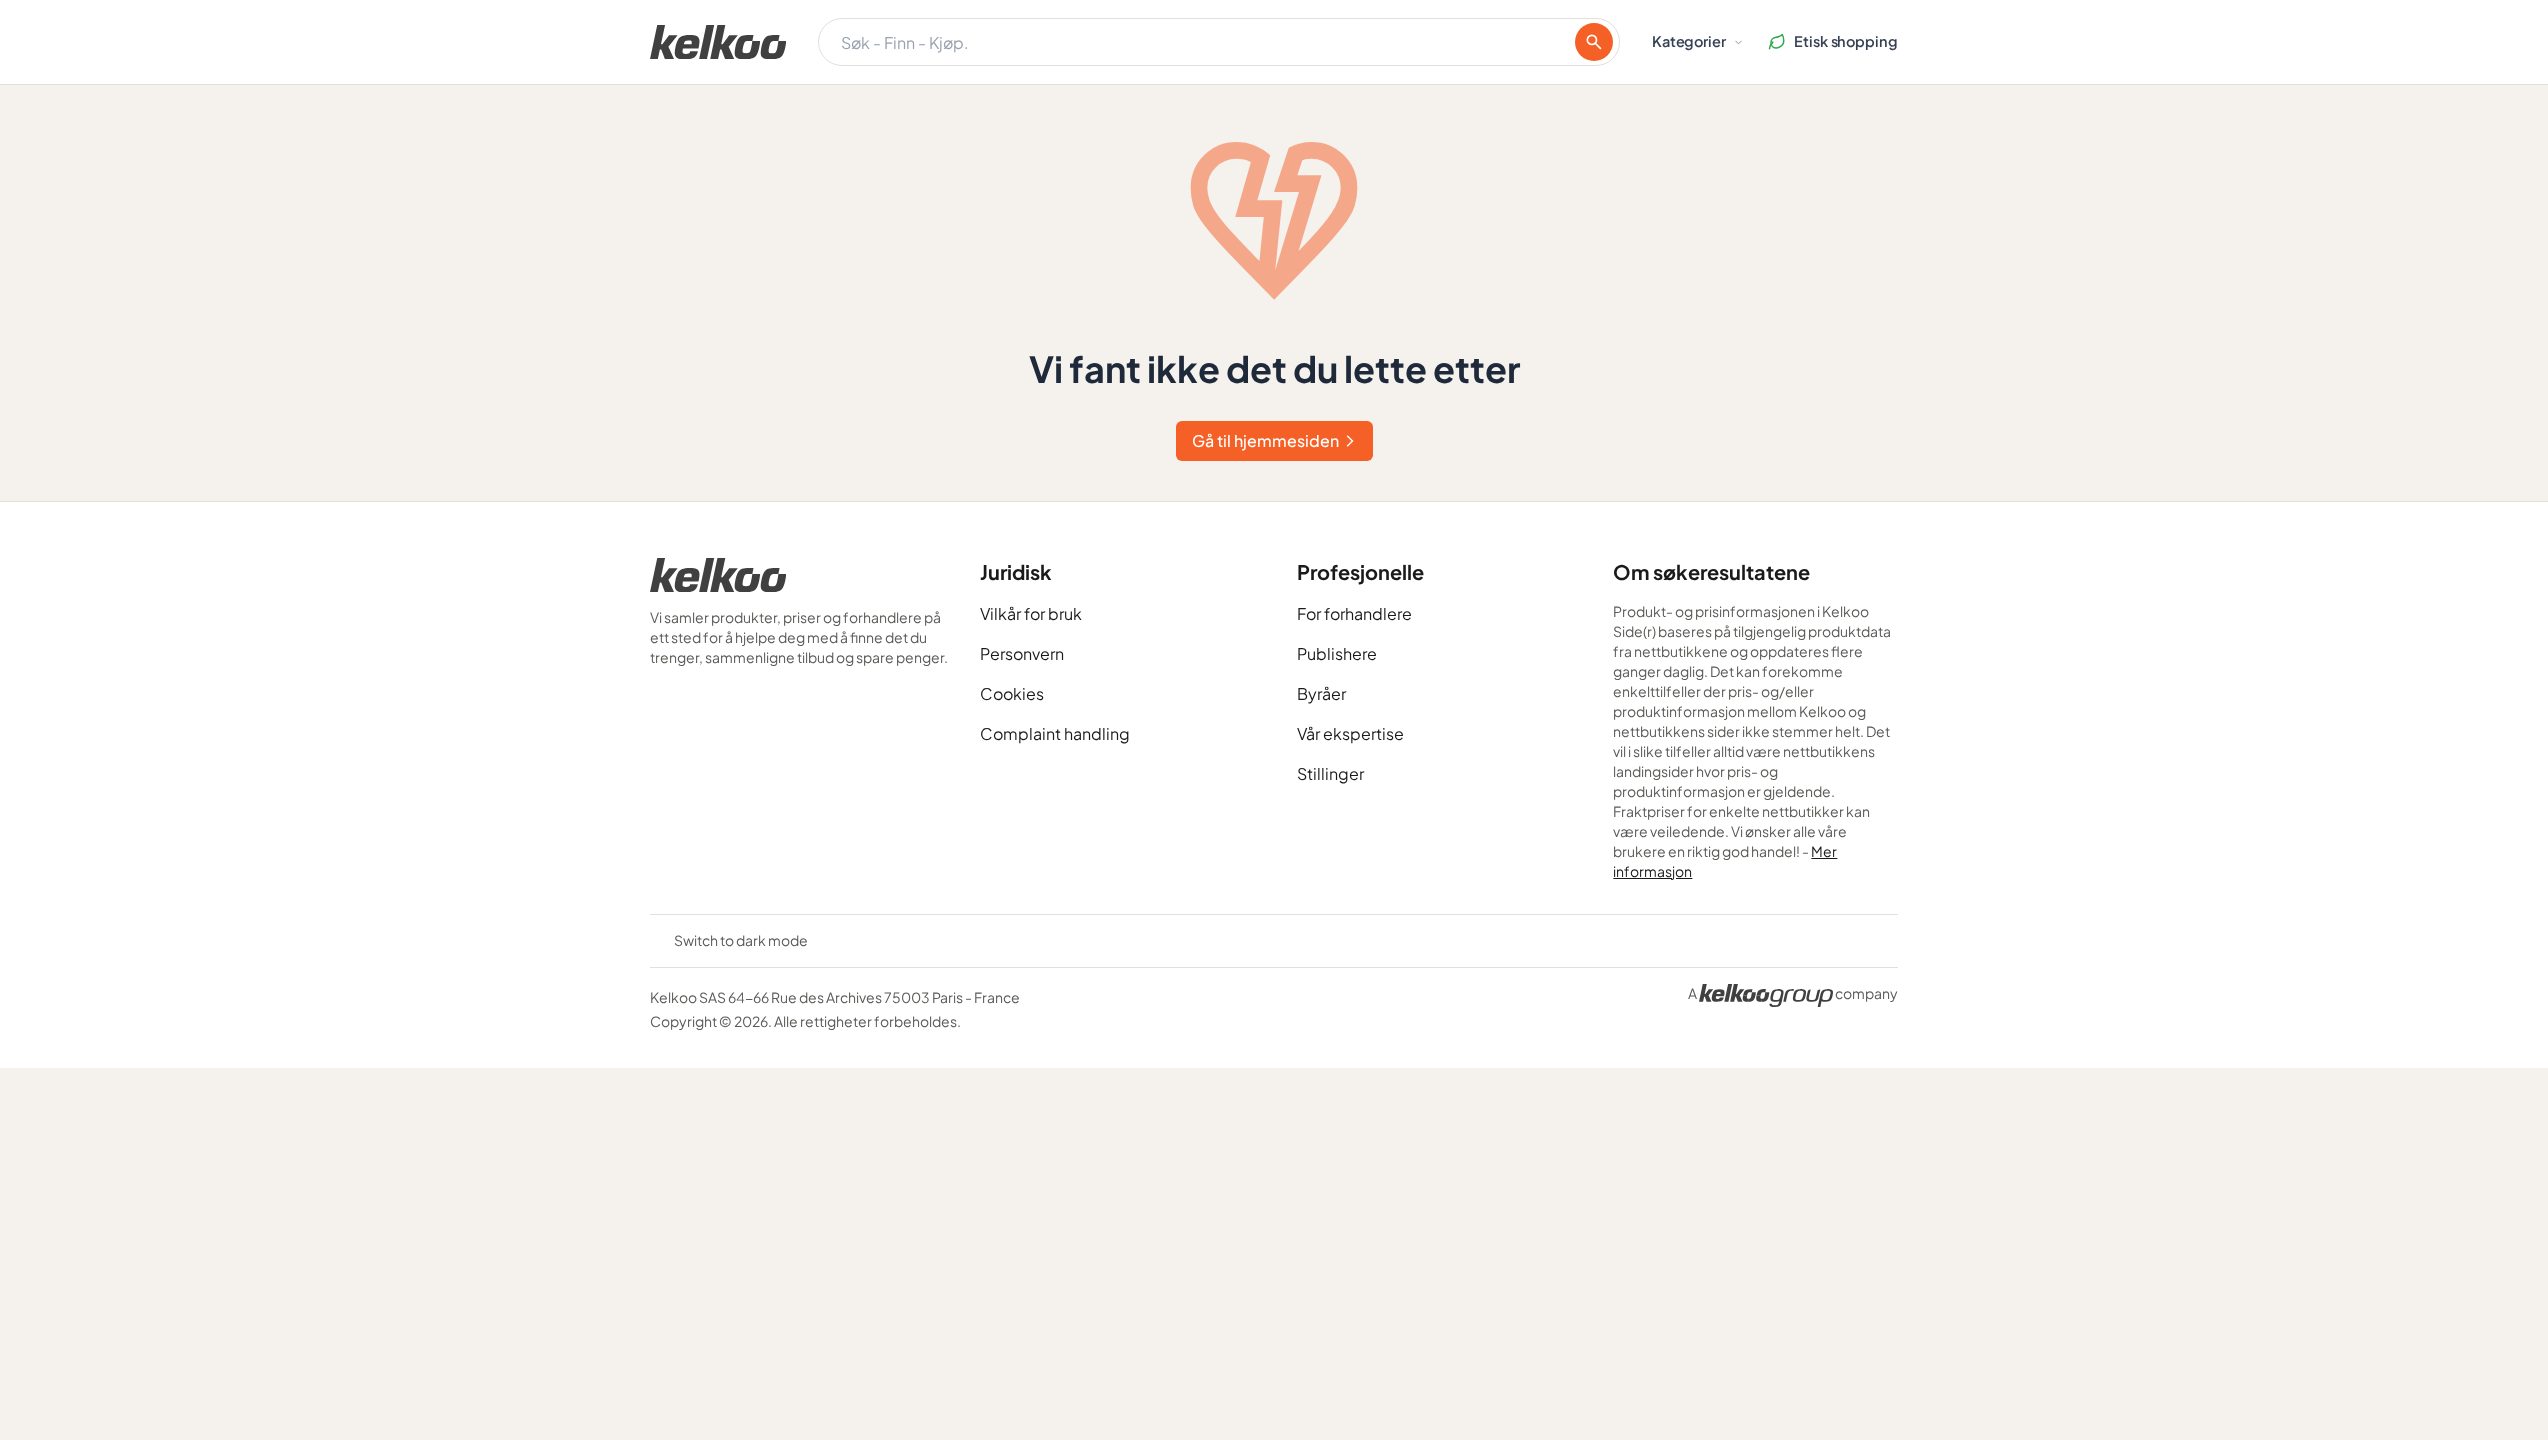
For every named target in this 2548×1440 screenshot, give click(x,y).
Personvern (1022, 653)
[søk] (1594, 42)
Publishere (1337, 653)
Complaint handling (1055, 733)
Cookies (1012, 693)
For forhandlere (1354, 613)
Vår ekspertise (1350, 733)
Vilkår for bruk (1031, 613)
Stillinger (1330, 773)
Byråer (1321, 693)
